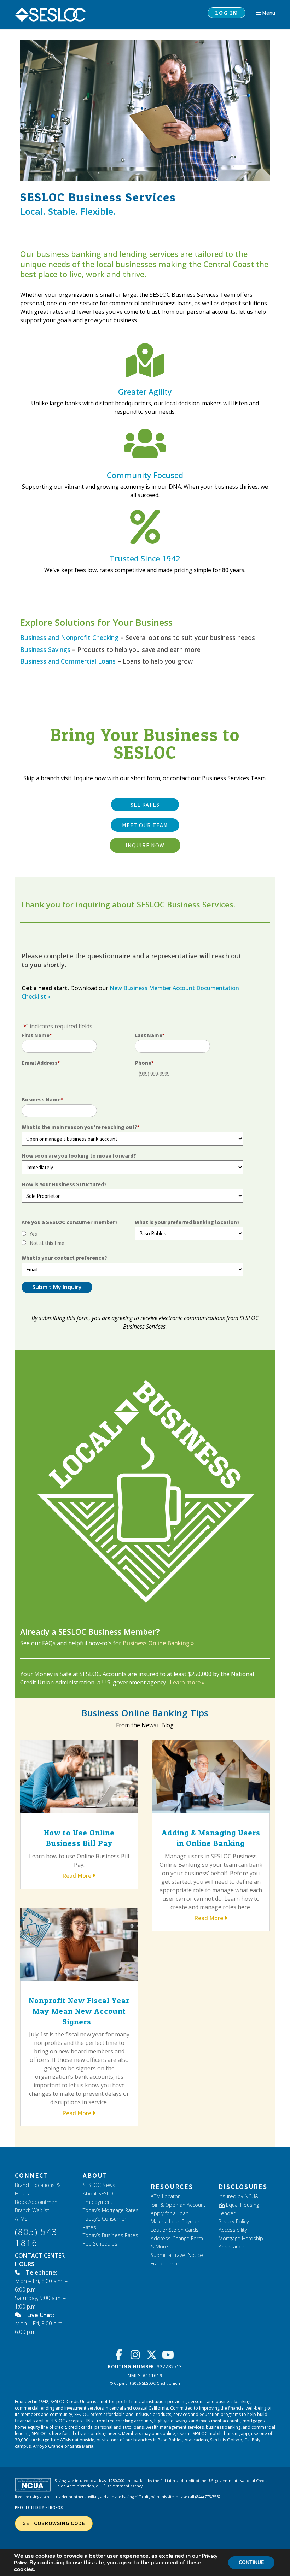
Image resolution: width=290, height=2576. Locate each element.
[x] (153, 2355)
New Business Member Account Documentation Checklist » (130, 992)
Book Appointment (37, 2202)
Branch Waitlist (32, 2210)
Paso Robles (170, 2440)
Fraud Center (166, 2263)
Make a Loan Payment (176, 2221)
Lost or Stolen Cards (175, 2230)
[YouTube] (170, 2355)
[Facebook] (120, 2355)
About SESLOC (100, 2193)
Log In (227, 13)
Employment (98, 2202)
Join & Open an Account (178, 2205)
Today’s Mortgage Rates (111, 2210)
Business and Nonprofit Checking (69, 637)
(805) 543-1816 (38, 2237)
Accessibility (233, 2230)
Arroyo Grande (48, 2446)
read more (77, 1875)
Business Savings (45, 649)
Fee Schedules (100, 2244)
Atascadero (196, 2440)
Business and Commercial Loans (68, 661)
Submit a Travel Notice (177, 2255)
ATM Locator (165, 2196)
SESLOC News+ (101, 2185)
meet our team (145, 825)
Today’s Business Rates (111, 2235)
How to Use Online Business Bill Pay (79, 1838)
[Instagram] (137, 2355)
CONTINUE (251, 2562)
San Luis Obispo (226, 2440)
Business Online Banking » (158, 1643)
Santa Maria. (82, 2446)
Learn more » (187, 1682)
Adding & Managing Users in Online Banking (211, 1838)
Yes (33, 1234)
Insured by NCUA (238, 2196)
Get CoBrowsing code (54, 2523)
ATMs (21, 2219)
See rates (145, 805)
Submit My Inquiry (57, 1287)
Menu (268, 13)
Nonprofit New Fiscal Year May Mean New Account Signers (79, 2011)
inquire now (145, 845)
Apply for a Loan (170, 2213)
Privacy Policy (234, 2221)
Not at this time (47, 1243)
